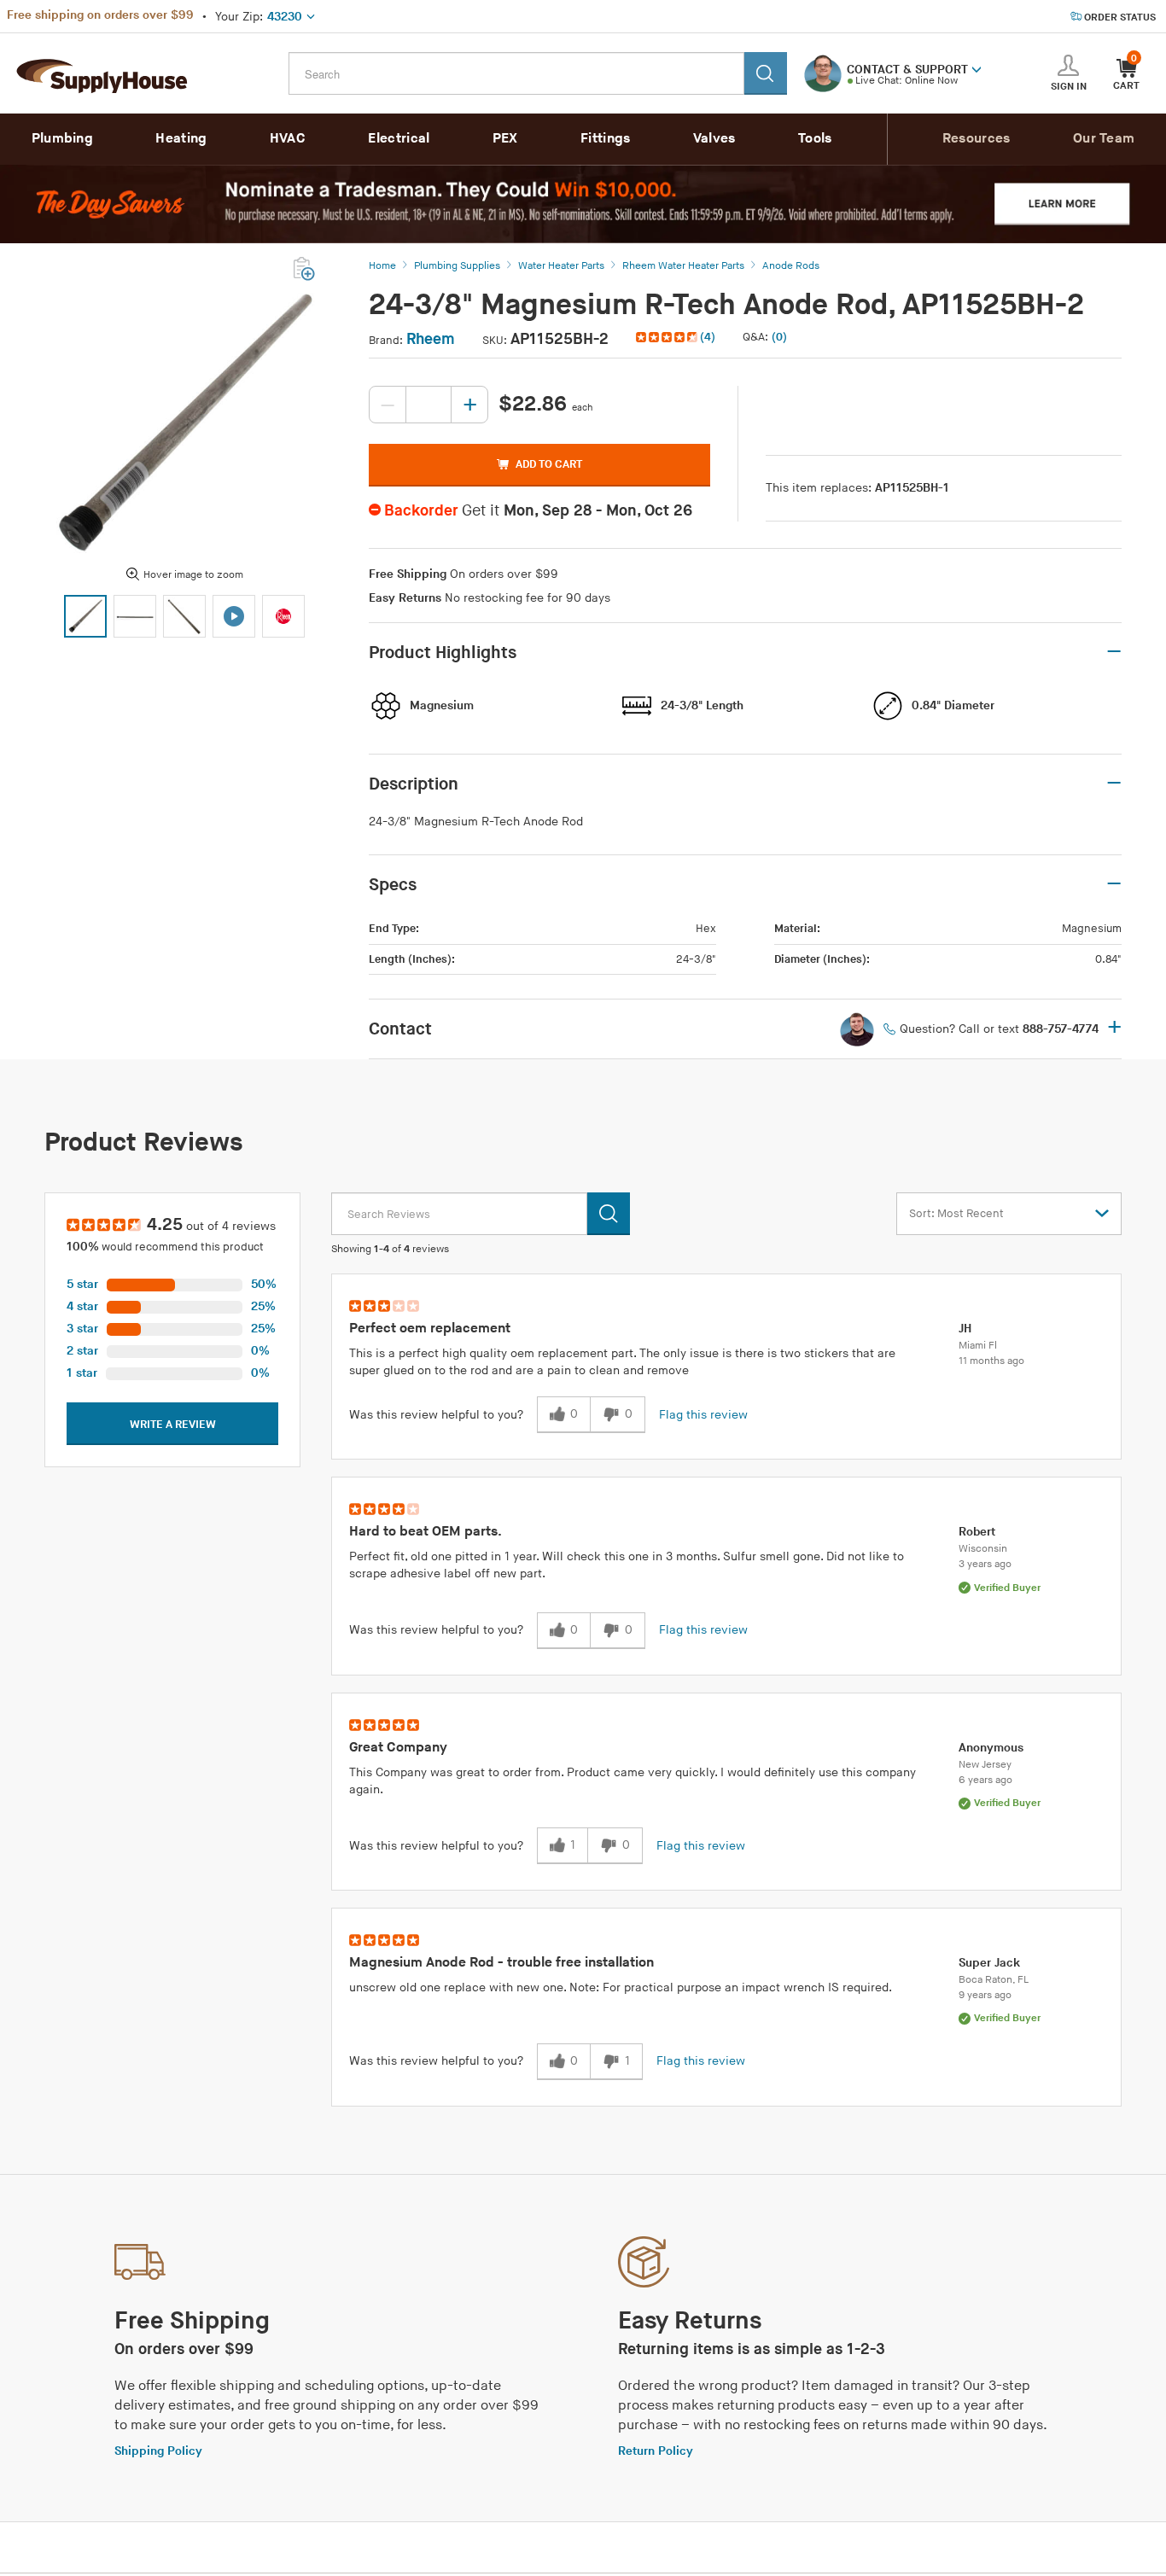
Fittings (605, 139)
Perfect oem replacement (430, 1329)
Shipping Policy (158, 2451)
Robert (977, 1532)
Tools (815, 139)
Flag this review (703, 1415)
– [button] (1114, 652)
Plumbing (62, 139)
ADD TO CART (549, 464)
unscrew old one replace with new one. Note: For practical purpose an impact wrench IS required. (621, 1987)
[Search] (766, 73)
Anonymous (991, 1748)
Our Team (1104, 139)
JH (965, 1329)
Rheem (431, 339)
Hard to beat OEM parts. (426, 1532)
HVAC (288, 139)
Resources (977, 139)
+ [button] (1114, 1029)
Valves (714, 139)
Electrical (399, 139)
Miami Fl (978, 1346)
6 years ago (985, 1780)
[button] (977, 68)
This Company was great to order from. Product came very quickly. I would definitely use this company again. (633, 1781)
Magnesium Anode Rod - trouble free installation (501, 1963)
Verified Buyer (1007, 1588)
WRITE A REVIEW (173, 1425)
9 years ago (985, 1995)
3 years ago (985, 1564)
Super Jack (989, 1963)
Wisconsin (983, 1549)
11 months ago (991, 1361)
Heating (181, 139)
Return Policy (656, 2451)
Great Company (398, 1748)
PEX (505, 139)
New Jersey (985, 1765)
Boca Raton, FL (994, 1980)
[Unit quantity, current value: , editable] (429, 405)
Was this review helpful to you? (436, 1415)
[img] (668, 337)
